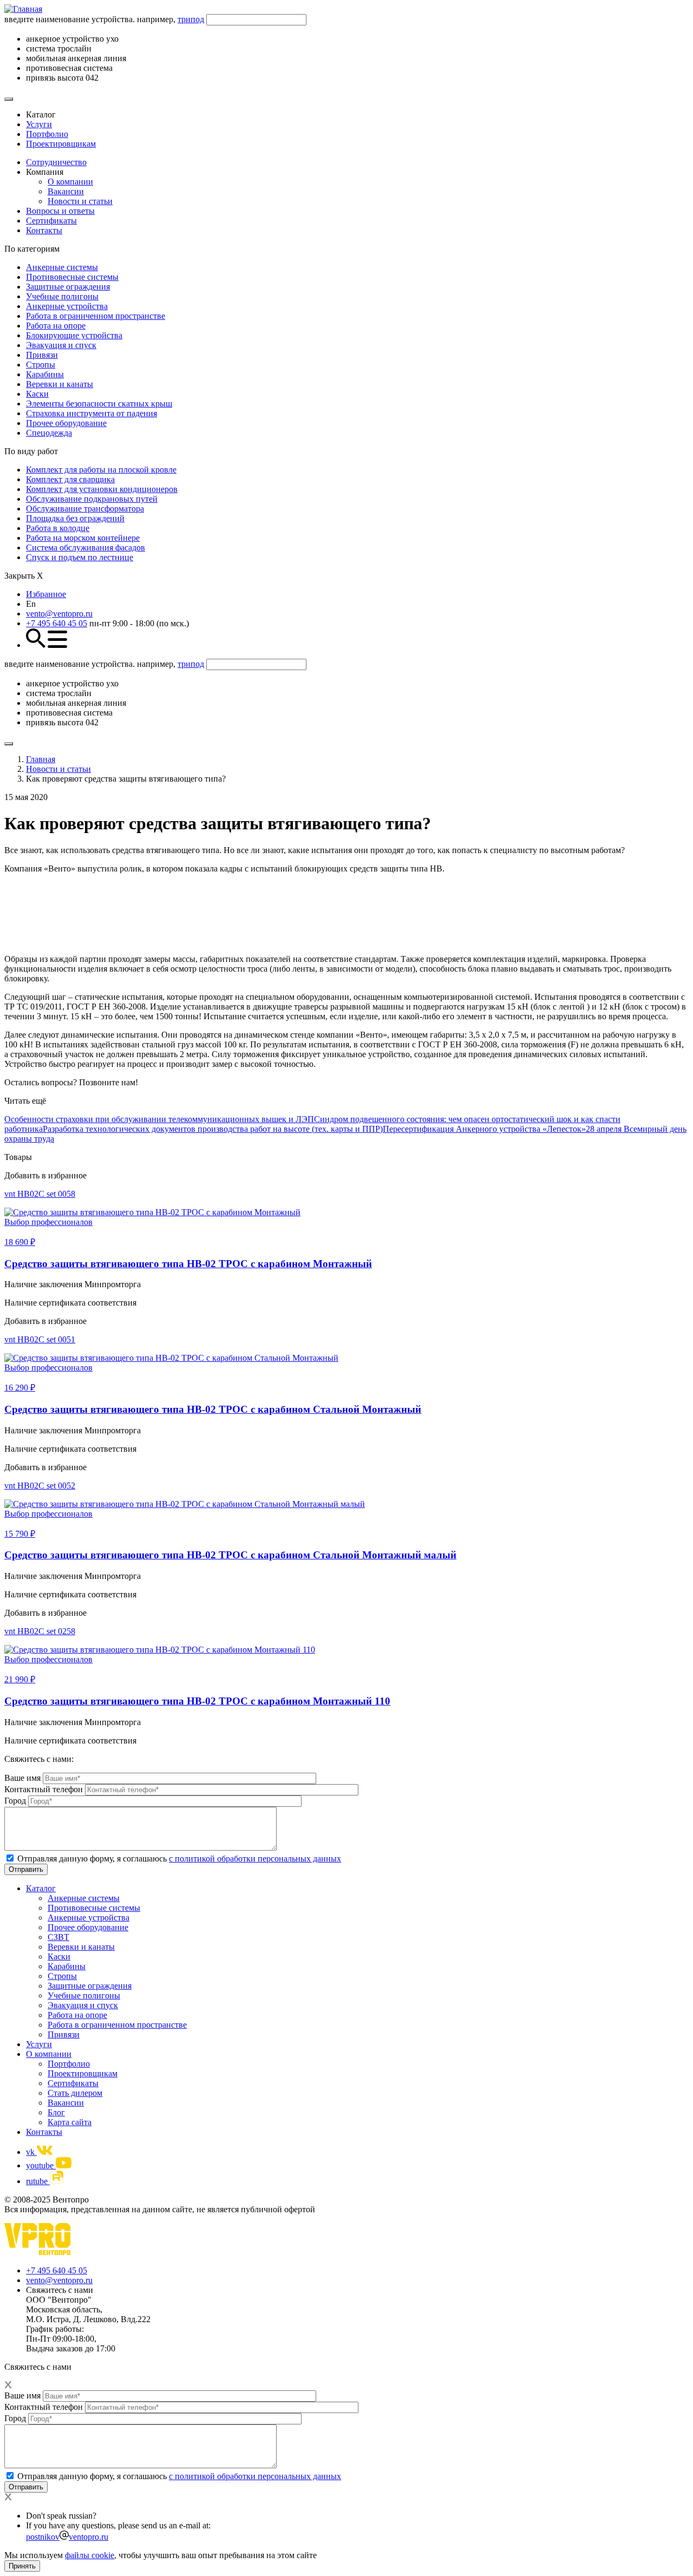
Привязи (42, 355)
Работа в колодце (58, 528)
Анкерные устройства (67, 306)
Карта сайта (70, 2122)
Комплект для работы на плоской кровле (101, 470)
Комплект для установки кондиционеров (102, 489)
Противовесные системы (72, 277)
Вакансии (66, 191)
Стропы (41, 365)
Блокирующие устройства (74, 335)
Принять (22, 2566)
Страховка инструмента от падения (91, 413)
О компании (70, 182)
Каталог (41, 1888)
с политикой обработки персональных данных (255, 1859)
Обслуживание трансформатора (85, 509)
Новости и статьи (80, 201)
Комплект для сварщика (70, 479)
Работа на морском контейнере (83, 538)
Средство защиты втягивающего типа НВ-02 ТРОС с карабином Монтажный (188, 1264)
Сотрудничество (56, 162)
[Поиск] (9, 99)
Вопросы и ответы (60, 211)
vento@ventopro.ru (59, 614)
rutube (38, 2181)
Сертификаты (51, 221)
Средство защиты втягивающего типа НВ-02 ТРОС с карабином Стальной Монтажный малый (230, 1555)
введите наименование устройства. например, (104, 19)
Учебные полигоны (62, 296)
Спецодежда (49, 433)
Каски (37, 394)
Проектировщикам (61, 144)
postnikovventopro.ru (67, 2537)
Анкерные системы (62, 267)
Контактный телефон (44, 1789)
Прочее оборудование (66, 423)
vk (31, 2152)
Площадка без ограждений (75, 518)
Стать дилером (75, 2093)
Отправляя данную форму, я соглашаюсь (179, 1859)
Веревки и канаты (60, 384)
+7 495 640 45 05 (57, 623)
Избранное (46, 594)
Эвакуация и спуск (61, 345)
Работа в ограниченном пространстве (96, 316)
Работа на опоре (56, 326)
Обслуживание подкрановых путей (92, 499)
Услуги (39, 124)
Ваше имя (22, 1778)
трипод (191, 19)
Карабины (45, 374)
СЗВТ (58, 1937)
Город (15, 1801)
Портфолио (47, 134)
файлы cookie (90, 2555)
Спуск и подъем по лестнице (80, 557)
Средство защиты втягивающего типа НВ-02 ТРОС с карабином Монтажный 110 (197, 1701)
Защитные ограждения (68, 287)
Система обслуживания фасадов (86, 548)
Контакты (44, 230)
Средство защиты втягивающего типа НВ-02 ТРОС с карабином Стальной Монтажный (213, 1409)
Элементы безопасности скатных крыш (99, 404)
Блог (56, 2112)
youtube (41, 2165)
